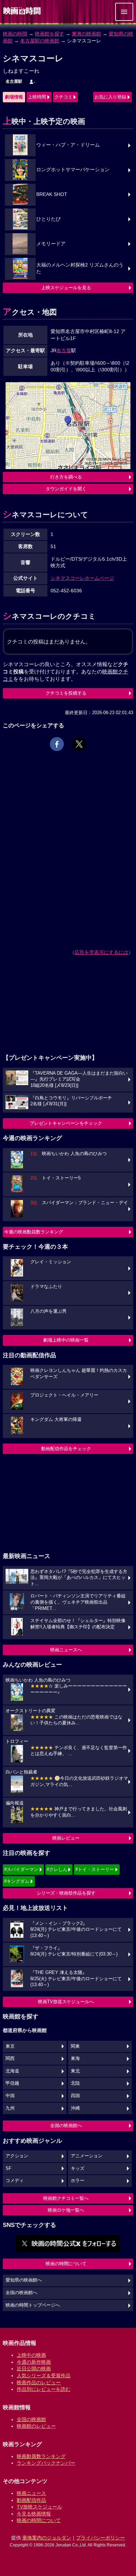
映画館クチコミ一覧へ (66, 2198)
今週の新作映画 (34, 2362)
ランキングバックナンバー (46, 2463)
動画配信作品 (31, 2500)
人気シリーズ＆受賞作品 (44, 2376)
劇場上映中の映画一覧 (66, 1340)
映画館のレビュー (36, 2426)
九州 (10, 2108)
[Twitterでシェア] (79, 744)
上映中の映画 (31, 2355)
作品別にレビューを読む (44, 2389)
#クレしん (57, 1869)
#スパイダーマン (21, 1869)
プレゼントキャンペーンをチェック (66, 1123)
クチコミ (63, 97)
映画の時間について (66, 2264)
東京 (10, 2046)
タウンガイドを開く (66, 489)
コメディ (15, 2181)
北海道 (12, 2071)
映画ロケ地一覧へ (66, 2210)
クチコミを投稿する (66, 693)
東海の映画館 (86, 34)
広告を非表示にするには (101, 952)
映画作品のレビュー (39, 2383)
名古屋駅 (14, 81)
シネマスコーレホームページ (82, 578)
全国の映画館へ (66, 2125)
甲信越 (12, 2083)
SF (9, 2168)
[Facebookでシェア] (57, 744)
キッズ (78, 2168)
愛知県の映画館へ (24, 2280)
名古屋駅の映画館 (40, 41)
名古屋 (64, 350)
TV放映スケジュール (39, 2507)
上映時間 (37, 97)
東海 (75, 2059)
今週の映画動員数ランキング (34, 1232)
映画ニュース (31, 2493)
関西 (10, 2059)
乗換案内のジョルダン (47, 2538)
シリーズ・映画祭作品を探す (66, 1893)
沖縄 (75, 2108)
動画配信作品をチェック (66, 1449)
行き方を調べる (66, 477)
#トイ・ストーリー (95, 1869)
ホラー (78, 2181)
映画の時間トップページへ (33, 2305)
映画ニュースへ (66, 1650)
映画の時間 (15, 34)
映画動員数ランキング (41, 2456)
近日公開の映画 (34, 2369)
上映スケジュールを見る (66, 288)
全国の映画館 (31, 2419)
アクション (17, 2156)
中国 (10, 2096)
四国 (75, 2096)
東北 (75, 2071)
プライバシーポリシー (100, 2538)
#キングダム (17, 1881)
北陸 (75, 2083)
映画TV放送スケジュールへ (66, 2002)
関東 (75, 2046)
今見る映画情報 (34, 2514)
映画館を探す (50, 34)
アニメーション (87, 2156)
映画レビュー (66, 1838)
